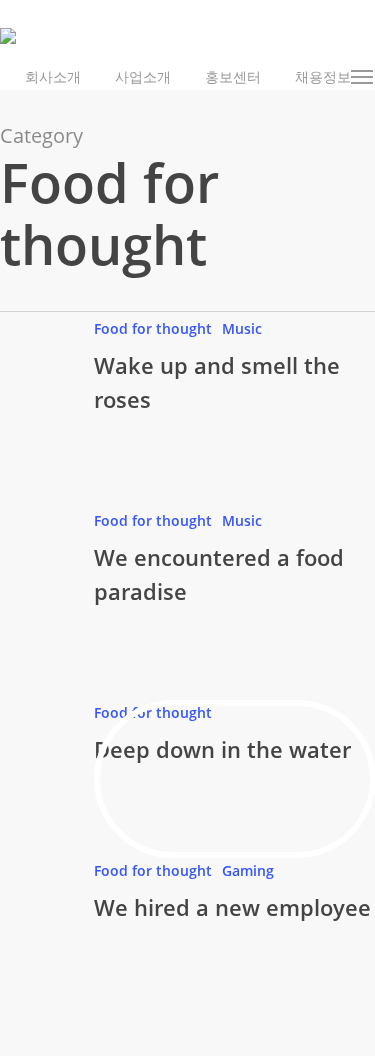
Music (242, 328)
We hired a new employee (232, 907)
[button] (363, 77)
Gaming (248, 870)
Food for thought (153, 328)
